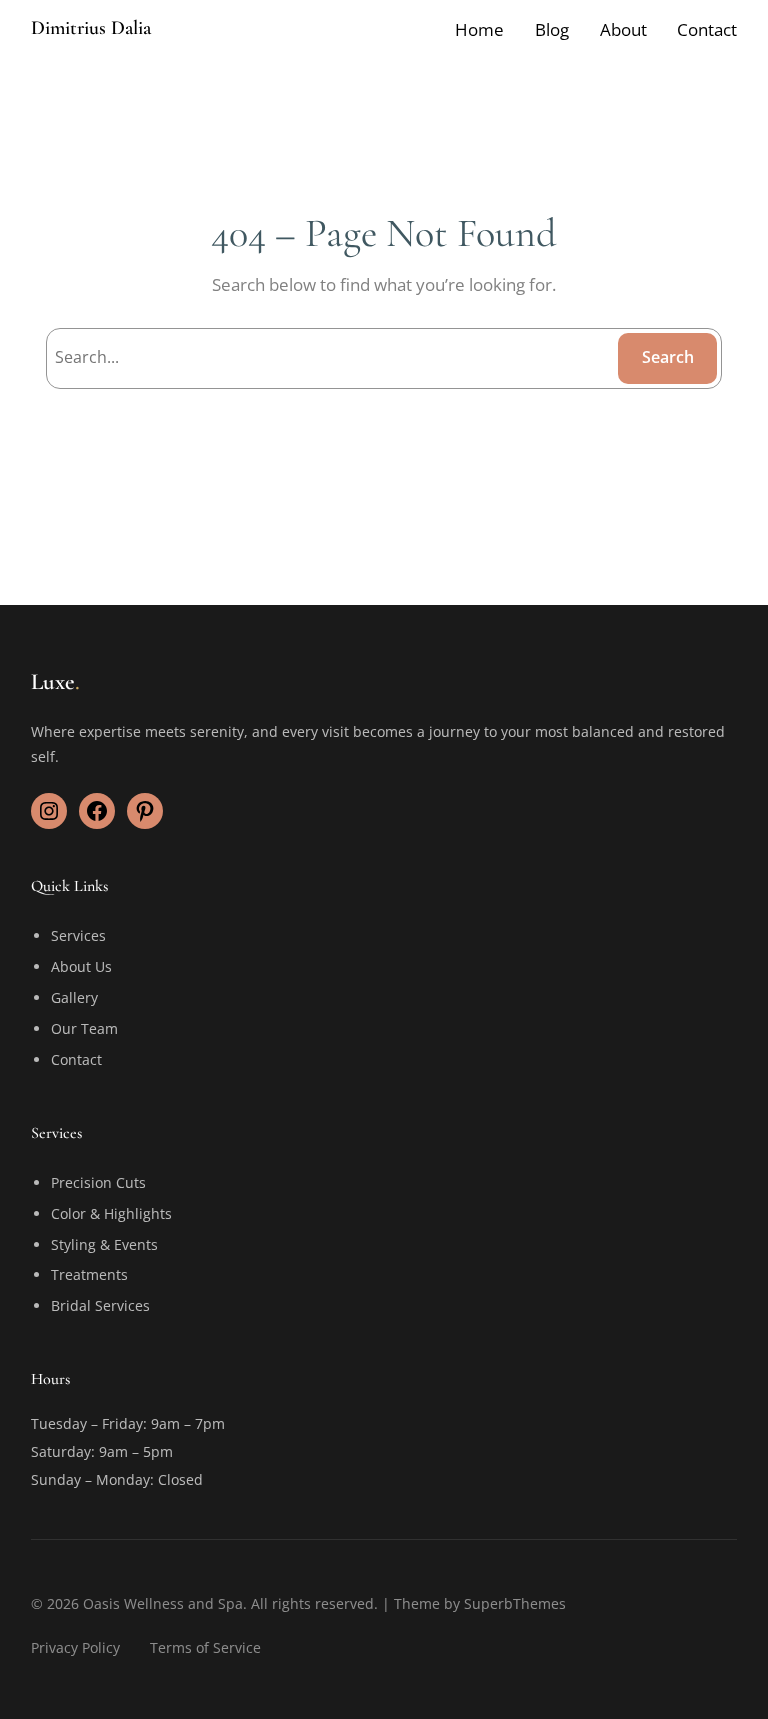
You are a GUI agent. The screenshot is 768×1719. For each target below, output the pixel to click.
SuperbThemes (515, 1603)
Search (668, 357)
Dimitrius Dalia (91, 28)
